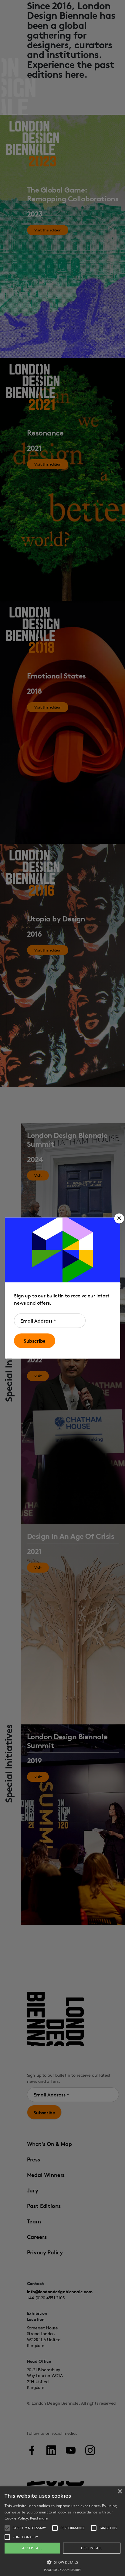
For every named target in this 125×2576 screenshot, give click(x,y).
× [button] (120, 2492)
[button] (119, 1218)
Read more (39, 2518)
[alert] (62, 2531)
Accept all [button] (32, 2548)
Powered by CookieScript (62, 2570)
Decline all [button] (92, 2548)
